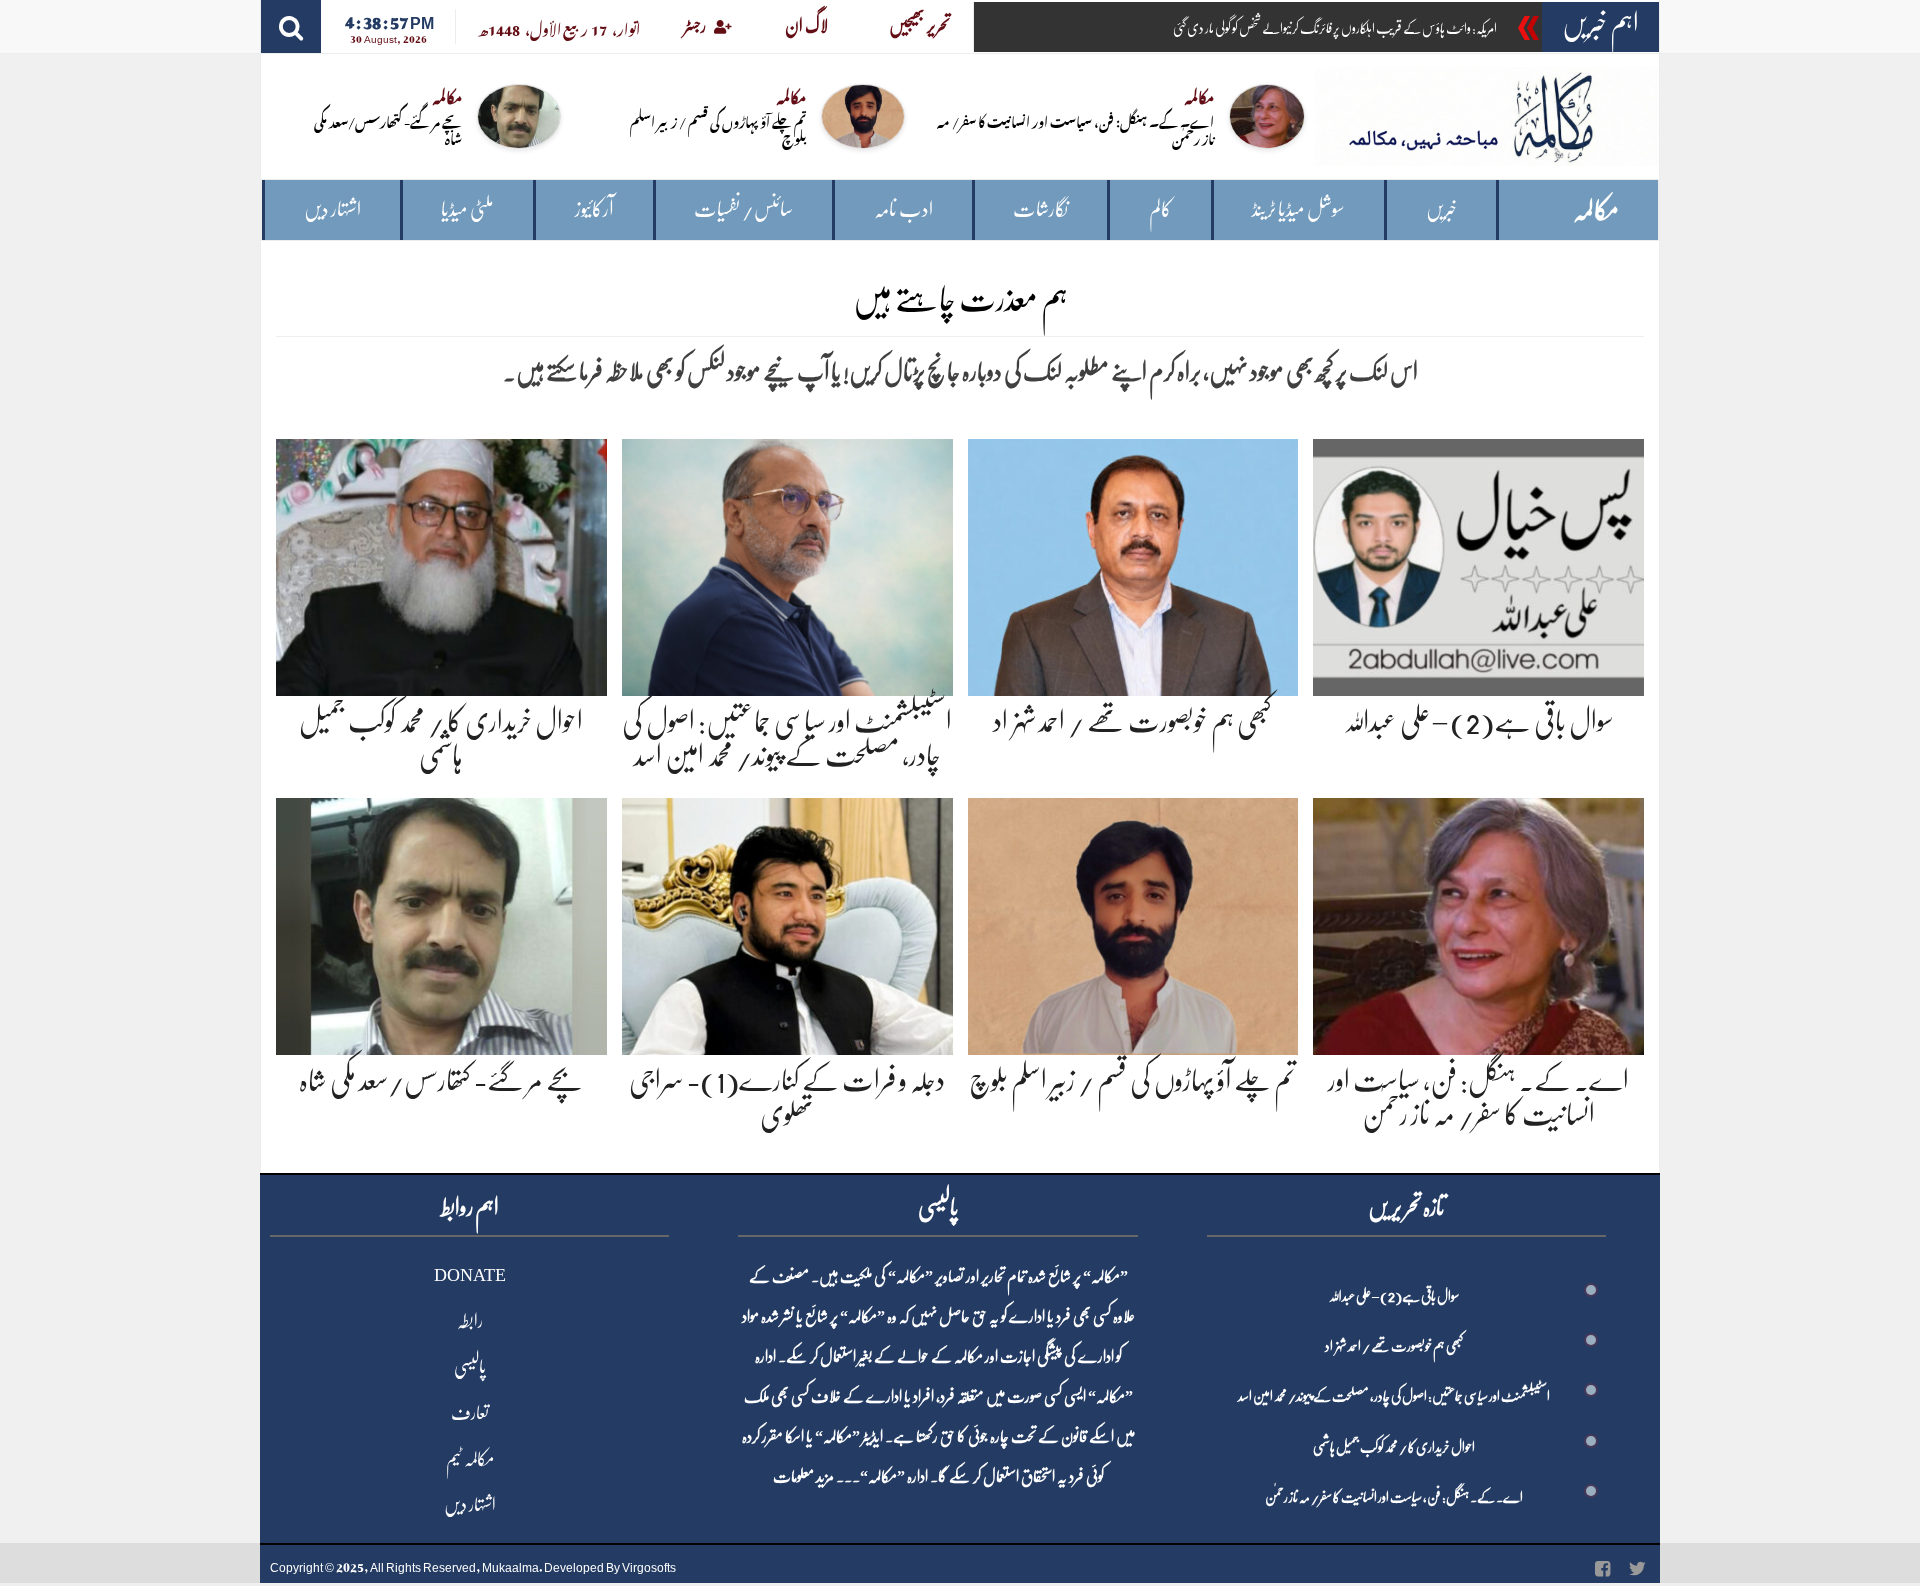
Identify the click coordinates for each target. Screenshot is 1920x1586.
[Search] (291, 26)
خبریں (1441, 209)
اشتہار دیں (332, 209)
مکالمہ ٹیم (470, 1459)
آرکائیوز (594, 209)
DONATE (470, 1275)
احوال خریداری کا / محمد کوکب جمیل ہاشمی (1394, 1447)
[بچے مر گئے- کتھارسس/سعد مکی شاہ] (441, 923)
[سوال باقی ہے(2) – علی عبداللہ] (1478, 563)
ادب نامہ (903, 209)
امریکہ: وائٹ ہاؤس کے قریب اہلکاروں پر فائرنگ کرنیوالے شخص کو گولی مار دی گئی (1335, 28)
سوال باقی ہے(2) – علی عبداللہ (1479, 722)
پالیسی (470, 1367)
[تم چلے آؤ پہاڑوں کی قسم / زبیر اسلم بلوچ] (1133, 923)
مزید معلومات (803, 1477)
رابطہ (470, 1321)
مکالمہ (1596, 210)
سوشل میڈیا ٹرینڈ (1298, 209)
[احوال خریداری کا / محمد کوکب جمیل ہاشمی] (441, 563)
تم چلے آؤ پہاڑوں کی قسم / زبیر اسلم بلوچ (718, 129)
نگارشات (1040, 209)
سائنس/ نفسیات (743, 209)
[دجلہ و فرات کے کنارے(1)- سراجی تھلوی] (787, 923)
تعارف (470, 1413)
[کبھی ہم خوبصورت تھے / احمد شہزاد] (1133, 563)
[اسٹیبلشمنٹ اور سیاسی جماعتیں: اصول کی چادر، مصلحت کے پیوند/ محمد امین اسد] (787, 563)
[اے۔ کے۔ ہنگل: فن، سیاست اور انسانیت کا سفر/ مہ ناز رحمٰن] (1478, 923)
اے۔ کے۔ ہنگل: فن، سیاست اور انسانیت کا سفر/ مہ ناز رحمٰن (1075, 129)
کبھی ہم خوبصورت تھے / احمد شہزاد (1132, 722)
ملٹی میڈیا (467, 209)
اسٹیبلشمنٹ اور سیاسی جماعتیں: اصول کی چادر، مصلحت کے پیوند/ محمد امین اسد (1394, 1396)
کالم (1160, 209)
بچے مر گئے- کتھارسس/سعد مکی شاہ (388, 129)
